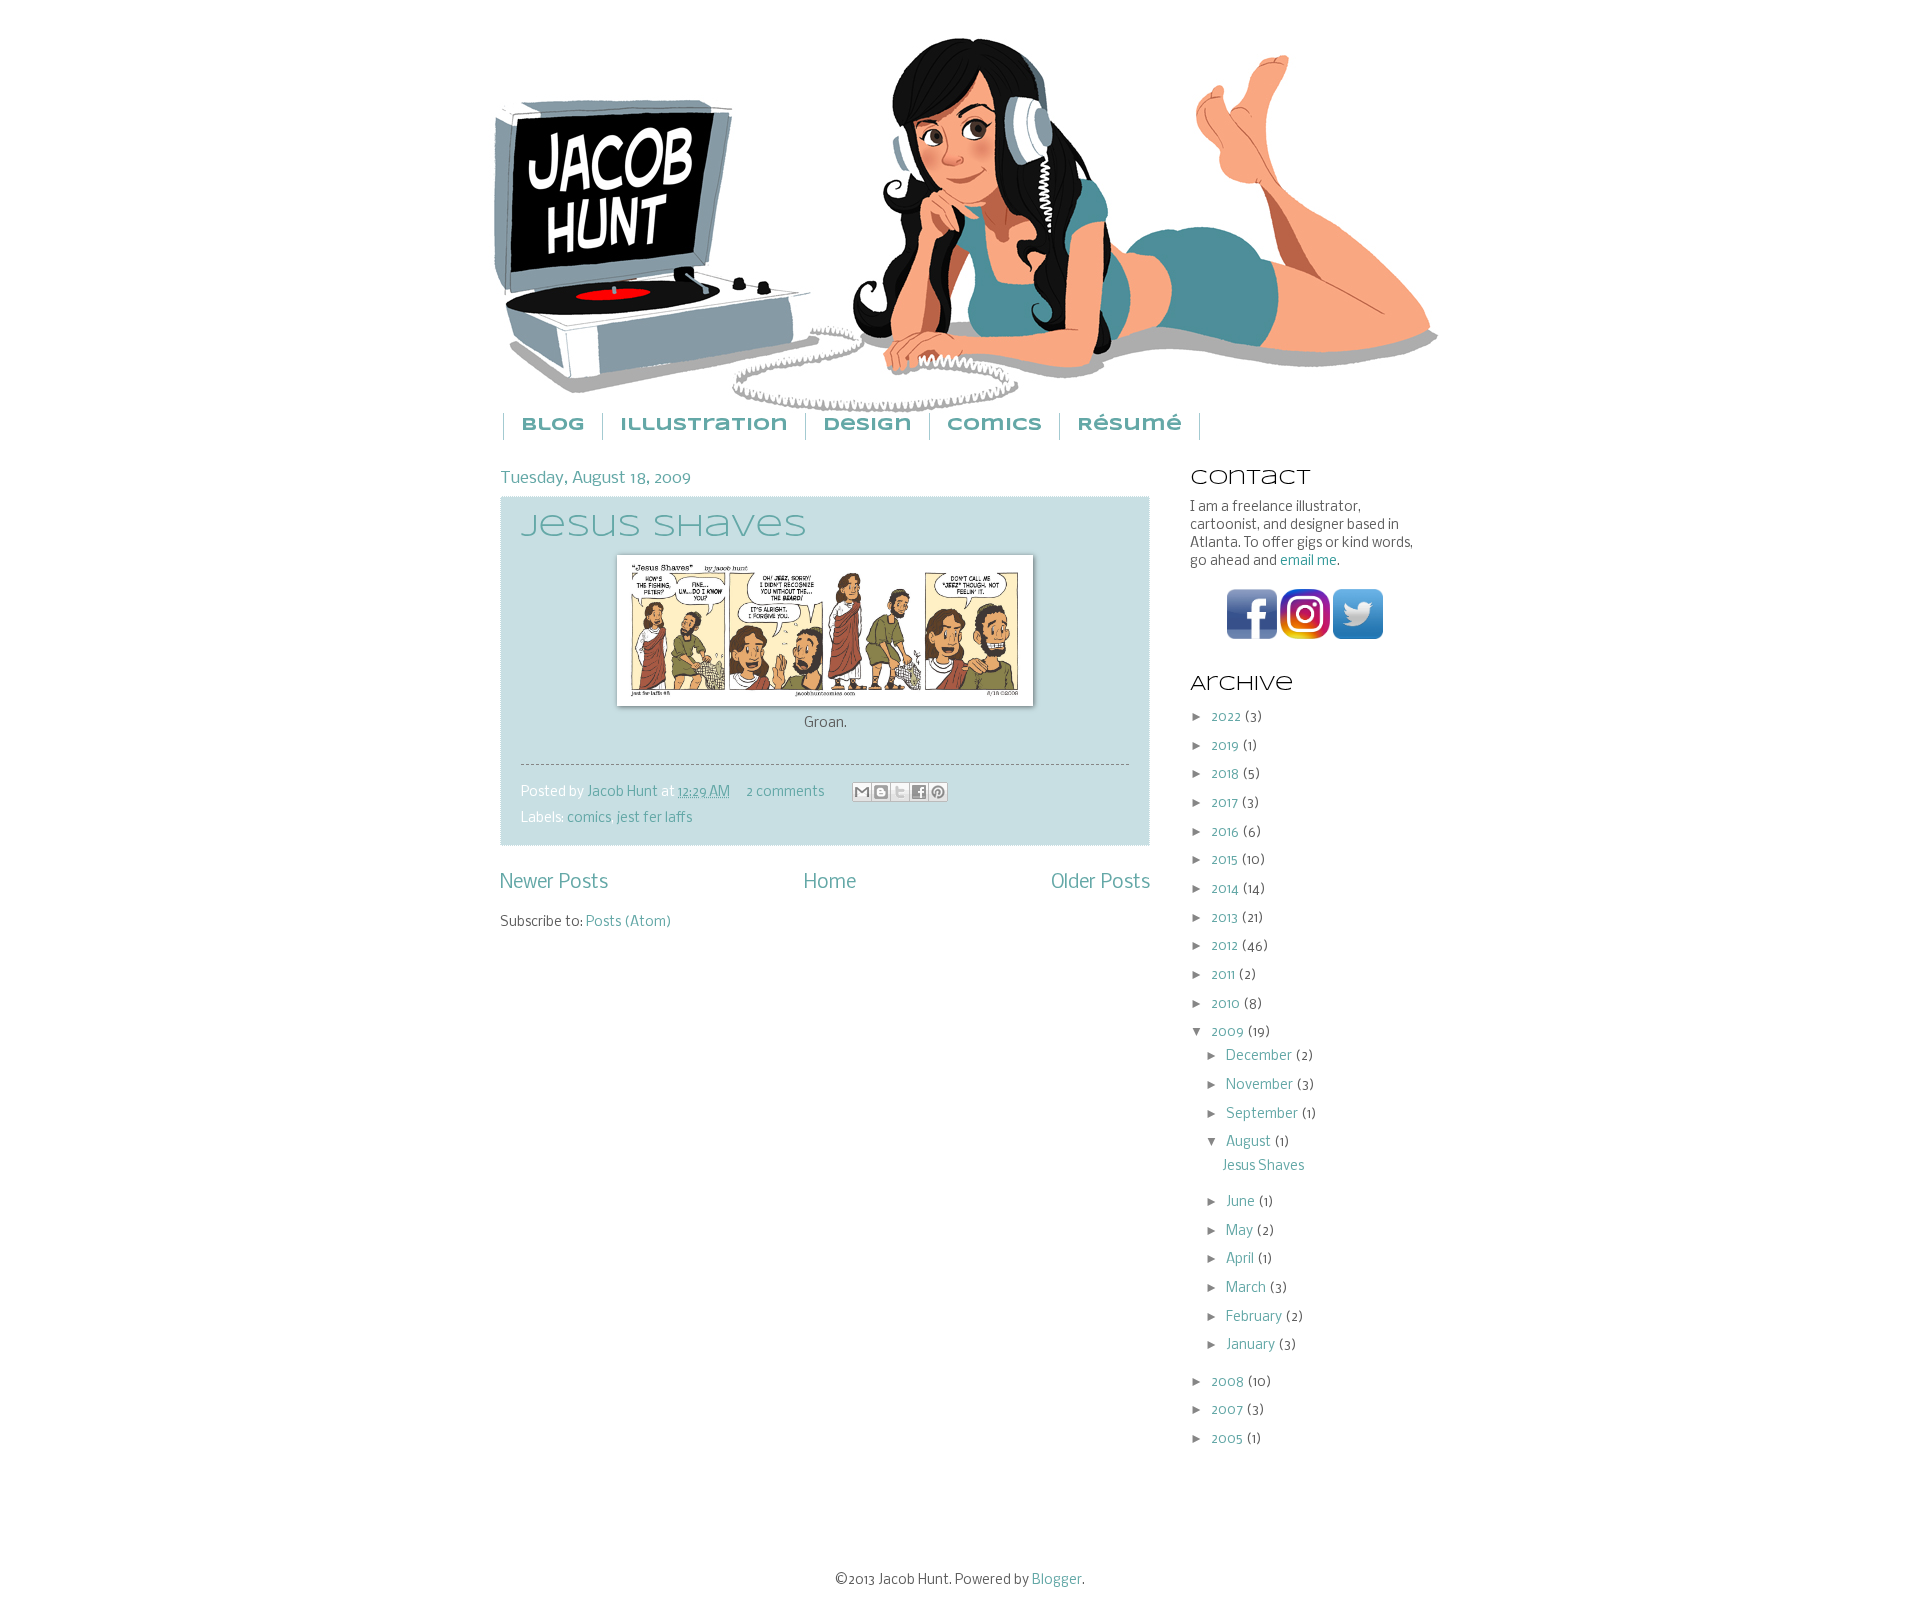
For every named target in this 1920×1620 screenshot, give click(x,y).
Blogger (1057, 1580)
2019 (1226, 746)
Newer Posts (554, 883)
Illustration (704, 425)
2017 (1226, 803)
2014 (1226, 889)
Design (867, 425)
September (1263, 1114)
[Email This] (862, 792)
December (1260, 1056)
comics (589, 818)
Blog (553, 425)
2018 (1226, 774)
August (1250, 1142)
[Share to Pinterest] (938, 792)
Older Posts (1100, 883)
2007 (1228, 1410)
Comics (994, 425)
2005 (1228, 1439)
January (1252, 1345)
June (1242, 1202)
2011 (1224, 975)
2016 (1226, 832)
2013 (1226, 918)
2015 (1226, 860)
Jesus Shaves (664, 527)
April (1241, 1259)
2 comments (785, 792)
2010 (1227, 1004)
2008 (1229, 1382)
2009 (1229, 1032)
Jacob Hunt (624, 792)
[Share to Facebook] (919, 792)
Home (830, 883)
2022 (1227, 717)
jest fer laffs (654, 818)
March (1247, 1288)
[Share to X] (900, 792)
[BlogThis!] (881, 792)
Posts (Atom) (629, 922)
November (1261, 1085)
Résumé (1129, 425)
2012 (1226, 946)
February (1255, 1317)
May (1241, 1231)
